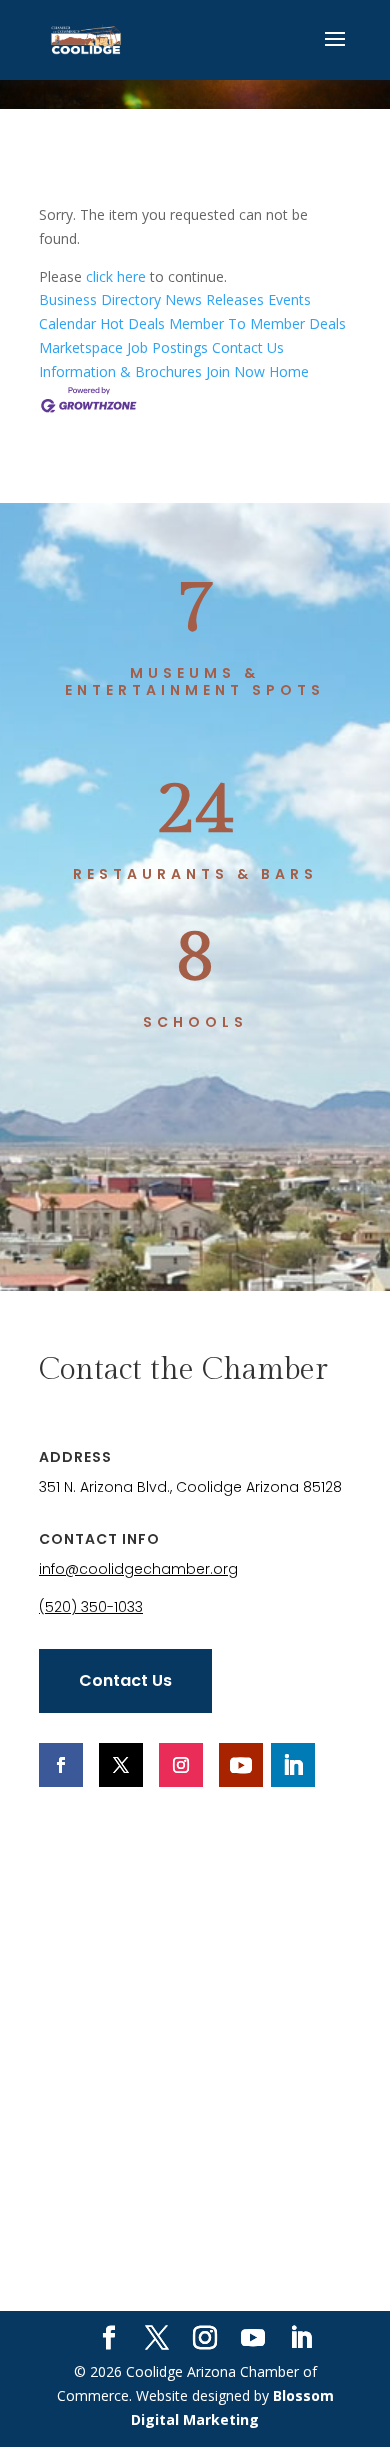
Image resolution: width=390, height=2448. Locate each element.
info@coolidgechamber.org (138, 1569)
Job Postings (167, 347)
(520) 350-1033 (91, 1607)
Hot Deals (132, 323)
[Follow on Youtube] (241, 1765)
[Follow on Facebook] (61, 1765)
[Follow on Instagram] (181, 1765)
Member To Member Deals (257, 323)
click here (116, 276)
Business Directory (100, 299)
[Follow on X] (121, 1765)
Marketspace (81, 347)
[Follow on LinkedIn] (293, 1765)
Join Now (235, 371)
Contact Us (248, 347)
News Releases (214, 299)
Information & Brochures (120, 371)
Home (289, 371)
